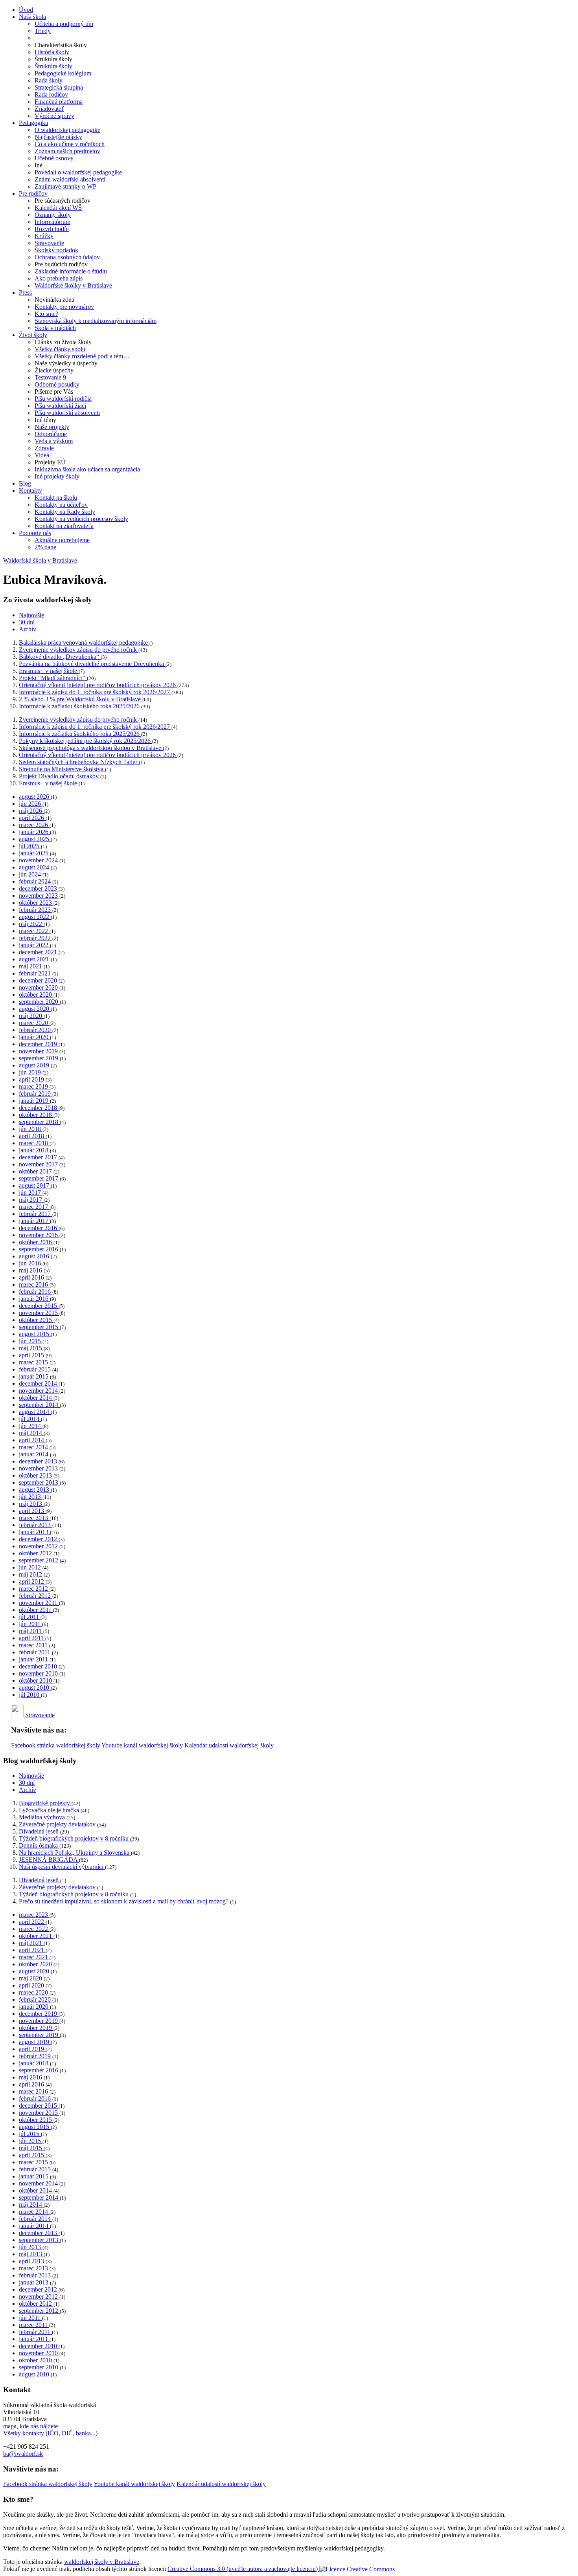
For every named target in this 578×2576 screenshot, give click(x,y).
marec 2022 (34, 931)
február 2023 (36, 910)
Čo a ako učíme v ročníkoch (70, 144)
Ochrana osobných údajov (67, 257)
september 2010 (39, 2367)
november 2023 (39, 896)
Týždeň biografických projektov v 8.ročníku (75, 1838)
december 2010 (39, 1666)
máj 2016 (31, 1270)
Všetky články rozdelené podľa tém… (82, 356)
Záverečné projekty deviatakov (58, 1824)
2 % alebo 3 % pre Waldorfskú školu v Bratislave (81, 699)
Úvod (26, 10)
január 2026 (34, 832)
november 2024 (39, 860)
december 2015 (39, 1306)
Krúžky (44, 236)
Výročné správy (54, 116)
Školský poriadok (56, 250)
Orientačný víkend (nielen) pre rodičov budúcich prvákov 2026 (98, 685)
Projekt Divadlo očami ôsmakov (60, 776)
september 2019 (39, 1058)
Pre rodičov (33, 193)
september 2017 (39, 1178)
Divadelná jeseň (40, 1831)
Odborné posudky (57, 384)
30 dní (27, 622)
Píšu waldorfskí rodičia (63, 399)
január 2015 (34, 1376)
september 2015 (39, 1327)
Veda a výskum (54, 441)
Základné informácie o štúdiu (71, 271)
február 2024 (36, 881)
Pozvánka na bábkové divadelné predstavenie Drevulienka (92, 664)
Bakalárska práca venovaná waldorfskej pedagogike (84, 643)
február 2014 (36, 2219)
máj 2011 (31, 1631)
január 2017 (34, 1221)
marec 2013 (34, 1518)
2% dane (45, 547)
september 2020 (39, 1002)
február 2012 (36, 1596)
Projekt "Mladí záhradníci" (53, 678)
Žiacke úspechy (54, 370)
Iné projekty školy (57, 476)
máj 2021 (31, 966)
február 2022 (36, 938)
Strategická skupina (59, 87)
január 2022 (34, 945)
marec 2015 (34, 1362)
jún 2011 (30, 1624)
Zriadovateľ (49, 109)
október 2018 (36, 1115)
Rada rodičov (51, 94)
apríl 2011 (32, 1638)
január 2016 (34, 1299)
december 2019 (39, 1044)
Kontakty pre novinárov (64, 307)
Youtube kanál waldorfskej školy (142, 1745)
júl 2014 (30, 1419)
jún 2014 (31, 1426)
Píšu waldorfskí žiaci (60, 406)
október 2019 (36, 2028)
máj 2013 (31, 1504)
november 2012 (39, 1546)
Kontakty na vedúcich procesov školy (81, 519)
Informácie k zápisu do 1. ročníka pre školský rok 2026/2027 (95, 692)
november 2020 (39, 987)
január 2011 (34, 1659)
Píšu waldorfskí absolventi (67, 413)
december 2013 (39, 1461)
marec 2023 (34, 1915)
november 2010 (39, 1673)
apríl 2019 (32, 1079)
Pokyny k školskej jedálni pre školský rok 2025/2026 (86, 741)
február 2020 (36, 1030)
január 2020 (34, 1037)
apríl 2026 (32, 818)
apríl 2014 (32, 1440)
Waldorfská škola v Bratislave (40, 560)
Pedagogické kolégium (63, 73)
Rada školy (49, 80)
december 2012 (39, 1539)
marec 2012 (34, 1589)
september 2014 (39, 1405)
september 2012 (39, 1560)
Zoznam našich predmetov (67, 151)
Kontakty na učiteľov (61, 505)
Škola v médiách (55, 328)
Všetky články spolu (60, 349)
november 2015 (39, 1313)
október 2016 (36, 1242)
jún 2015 (31, 1341)
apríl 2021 (32, 1950)
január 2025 (34, 853)
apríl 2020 (32, 1985)
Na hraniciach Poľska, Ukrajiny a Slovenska (75, 1853)
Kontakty (30, 490)
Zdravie (44, 448)
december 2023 (39, 888)
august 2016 (35, 1256)
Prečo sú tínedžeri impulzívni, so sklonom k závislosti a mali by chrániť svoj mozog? (124, 1901)
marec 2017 (34, 1207)
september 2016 (39, 1249)
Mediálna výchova (43, 1817)
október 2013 (36, 1475)
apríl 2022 (32, 1922)
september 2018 (39, 1122)
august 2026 (35, 797)
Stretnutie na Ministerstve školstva (62, 769)
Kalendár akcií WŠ (58, 208)
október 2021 (36, 1936)
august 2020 (35, 1009)
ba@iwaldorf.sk (23, 2454)
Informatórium (52, 222)
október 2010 (36, 1680)
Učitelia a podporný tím (64, 24)
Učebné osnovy (54, 158)
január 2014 (34, 1454)
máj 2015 (31, 1348)
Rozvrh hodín (52, 229)
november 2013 (39, 1468)
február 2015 (36, 1369)
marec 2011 (34, 1645)
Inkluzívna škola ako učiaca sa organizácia (87, 469)
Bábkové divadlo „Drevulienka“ (60, 657)
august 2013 (35, 1490)
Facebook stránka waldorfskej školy (56, 1745)
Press (25, 292)
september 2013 (39, 1482)
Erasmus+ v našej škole (49, 671)
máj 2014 (31, 1433)
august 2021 (35, 959)
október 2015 (36, 1320)
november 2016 (39, 1235)
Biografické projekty (45, 1803)
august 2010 (35, 1688)
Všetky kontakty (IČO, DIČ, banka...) (50, 2433)
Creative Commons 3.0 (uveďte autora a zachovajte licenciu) (243, 2569)
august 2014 (35, 1412)
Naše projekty (52, 427)
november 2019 (39, 1051)
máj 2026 (31, 811)
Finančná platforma (59, 102)
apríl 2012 (32, 1581)
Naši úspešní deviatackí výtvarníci (62, 1867)
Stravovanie (49, 243)
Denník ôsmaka (39, 1845)
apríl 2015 (32, 1355)
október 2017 (36, 1171)
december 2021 (39, 952)
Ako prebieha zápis (59, 278)
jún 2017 (31, 1193)
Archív (28, 629)
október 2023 (36, 903)
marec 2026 (34, 825)
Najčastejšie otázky (58, 137)
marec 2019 (34, 1086)
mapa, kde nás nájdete (30, 2426)
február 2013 (36, 1525)
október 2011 (36, 1610)
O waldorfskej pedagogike (67, 130)
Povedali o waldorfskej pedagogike (78, 172)
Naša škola (32, 17)
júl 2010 (30, 1695)
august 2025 (35, 839)
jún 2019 (31, 1072)
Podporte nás (35, 533)
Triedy (43, 31)
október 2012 (36, 1553)
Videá (42, 455)
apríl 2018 (32, 1136)
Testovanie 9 (50, 377)
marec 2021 (34, 1957)
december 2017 (39, 1157)
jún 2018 (31, 1129)
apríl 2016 (32, 1277)
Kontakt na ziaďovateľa (64, 526)
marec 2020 (34, 1023)
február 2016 (36, 1292)
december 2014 (39, 1383)
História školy (52, 52)
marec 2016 (34, 1284)
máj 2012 (31, 1574)
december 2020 (39, 980)
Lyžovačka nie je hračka (50, 1810)
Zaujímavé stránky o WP (65, 186)
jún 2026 (31, 804)
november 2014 (39, 1391)
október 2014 (36, 1398)
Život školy (33, 335)
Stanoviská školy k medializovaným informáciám (96, 321)
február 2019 (36, 1094)
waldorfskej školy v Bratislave (102, 2562)
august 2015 (35, 1334)
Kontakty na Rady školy (65, 512)
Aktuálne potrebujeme (62, 540)
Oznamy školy (53, 215)
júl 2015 (30, 2134)
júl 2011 (30, 1617)
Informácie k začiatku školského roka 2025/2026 (80, 706)
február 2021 (36, 973)
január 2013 (34, 1532)
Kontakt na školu (56, 498)
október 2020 (36, 995)
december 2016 (39, 1228)
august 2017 (35, 1185)
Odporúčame (51, 434)
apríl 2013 (32, 1511)
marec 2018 (34, 1143)
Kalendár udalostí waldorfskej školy (229, 1745)
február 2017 (36, 1214)
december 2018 (39, 1108)
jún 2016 (31, 1263)
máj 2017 (31, 1200)
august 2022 (35, 917)
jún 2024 (31, 874)
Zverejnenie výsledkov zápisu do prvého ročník (79, 650)
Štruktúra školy (53, 66)
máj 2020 (31, 1016)
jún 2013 (31, 1497)
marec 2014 (34, 1447)
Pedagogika (33, 123)
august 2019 (35, 1065)
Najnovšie (31, 615)
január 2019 (34, 1101)
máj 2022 (31, 924)
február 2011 (35, 1652)
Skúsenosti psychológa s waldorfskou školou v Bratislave (91, 748)
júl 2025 (30, 846)
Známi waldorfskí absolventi (70, 179)
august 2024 (35, 867)
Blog (25, 483)
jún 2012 (31, 1567)
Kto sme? (46, 314)
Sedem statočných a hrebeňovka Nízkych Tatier (79, 762)
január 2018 (34, 1150)
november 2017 (39, 1164)
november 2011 (39, 1603)
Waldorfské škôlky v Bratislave (73, 285)
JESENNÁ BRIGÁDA (49, 1860)
